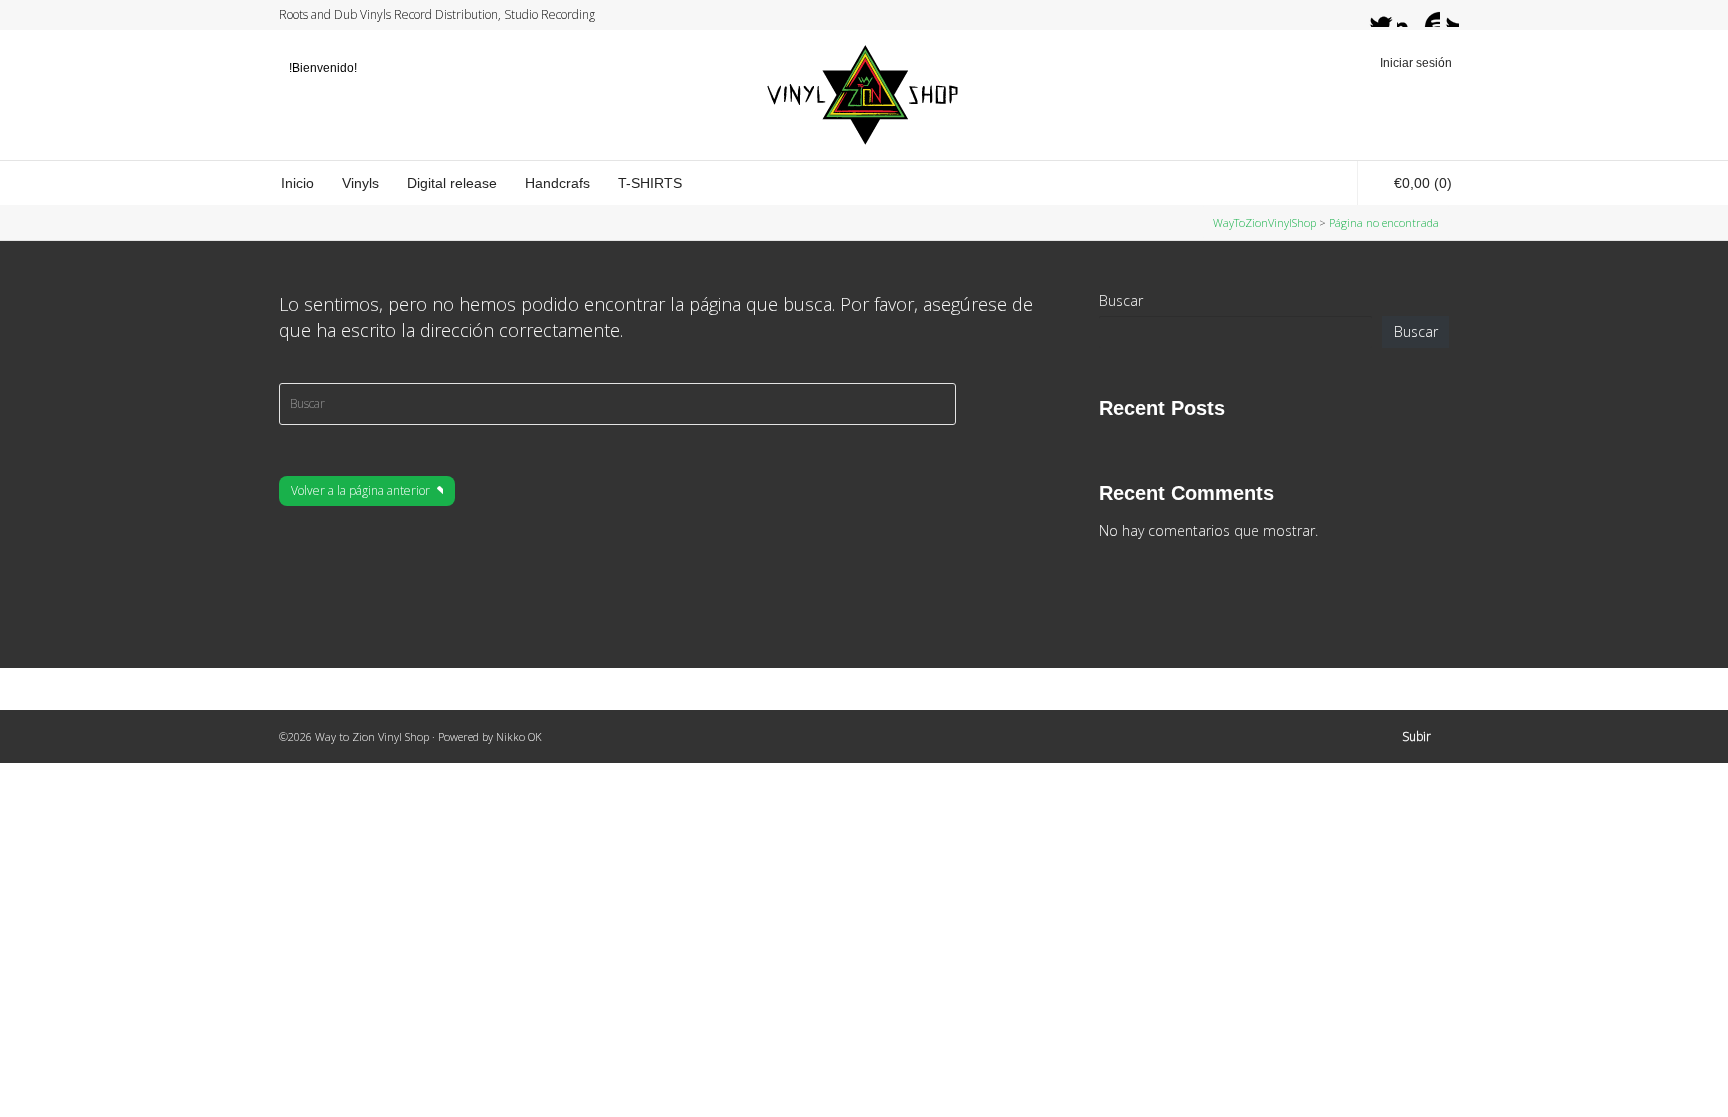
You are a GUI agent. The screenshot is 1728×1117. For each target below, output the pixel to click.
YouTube (1428, 15)
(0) (1423, 183)
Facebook (1390, 15)
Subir (1416, 736)
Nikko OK (519, 736)
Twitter (1371, 15)
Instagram (1409, 15)
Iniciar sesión (1416, 63)
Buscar (1121, 300)
